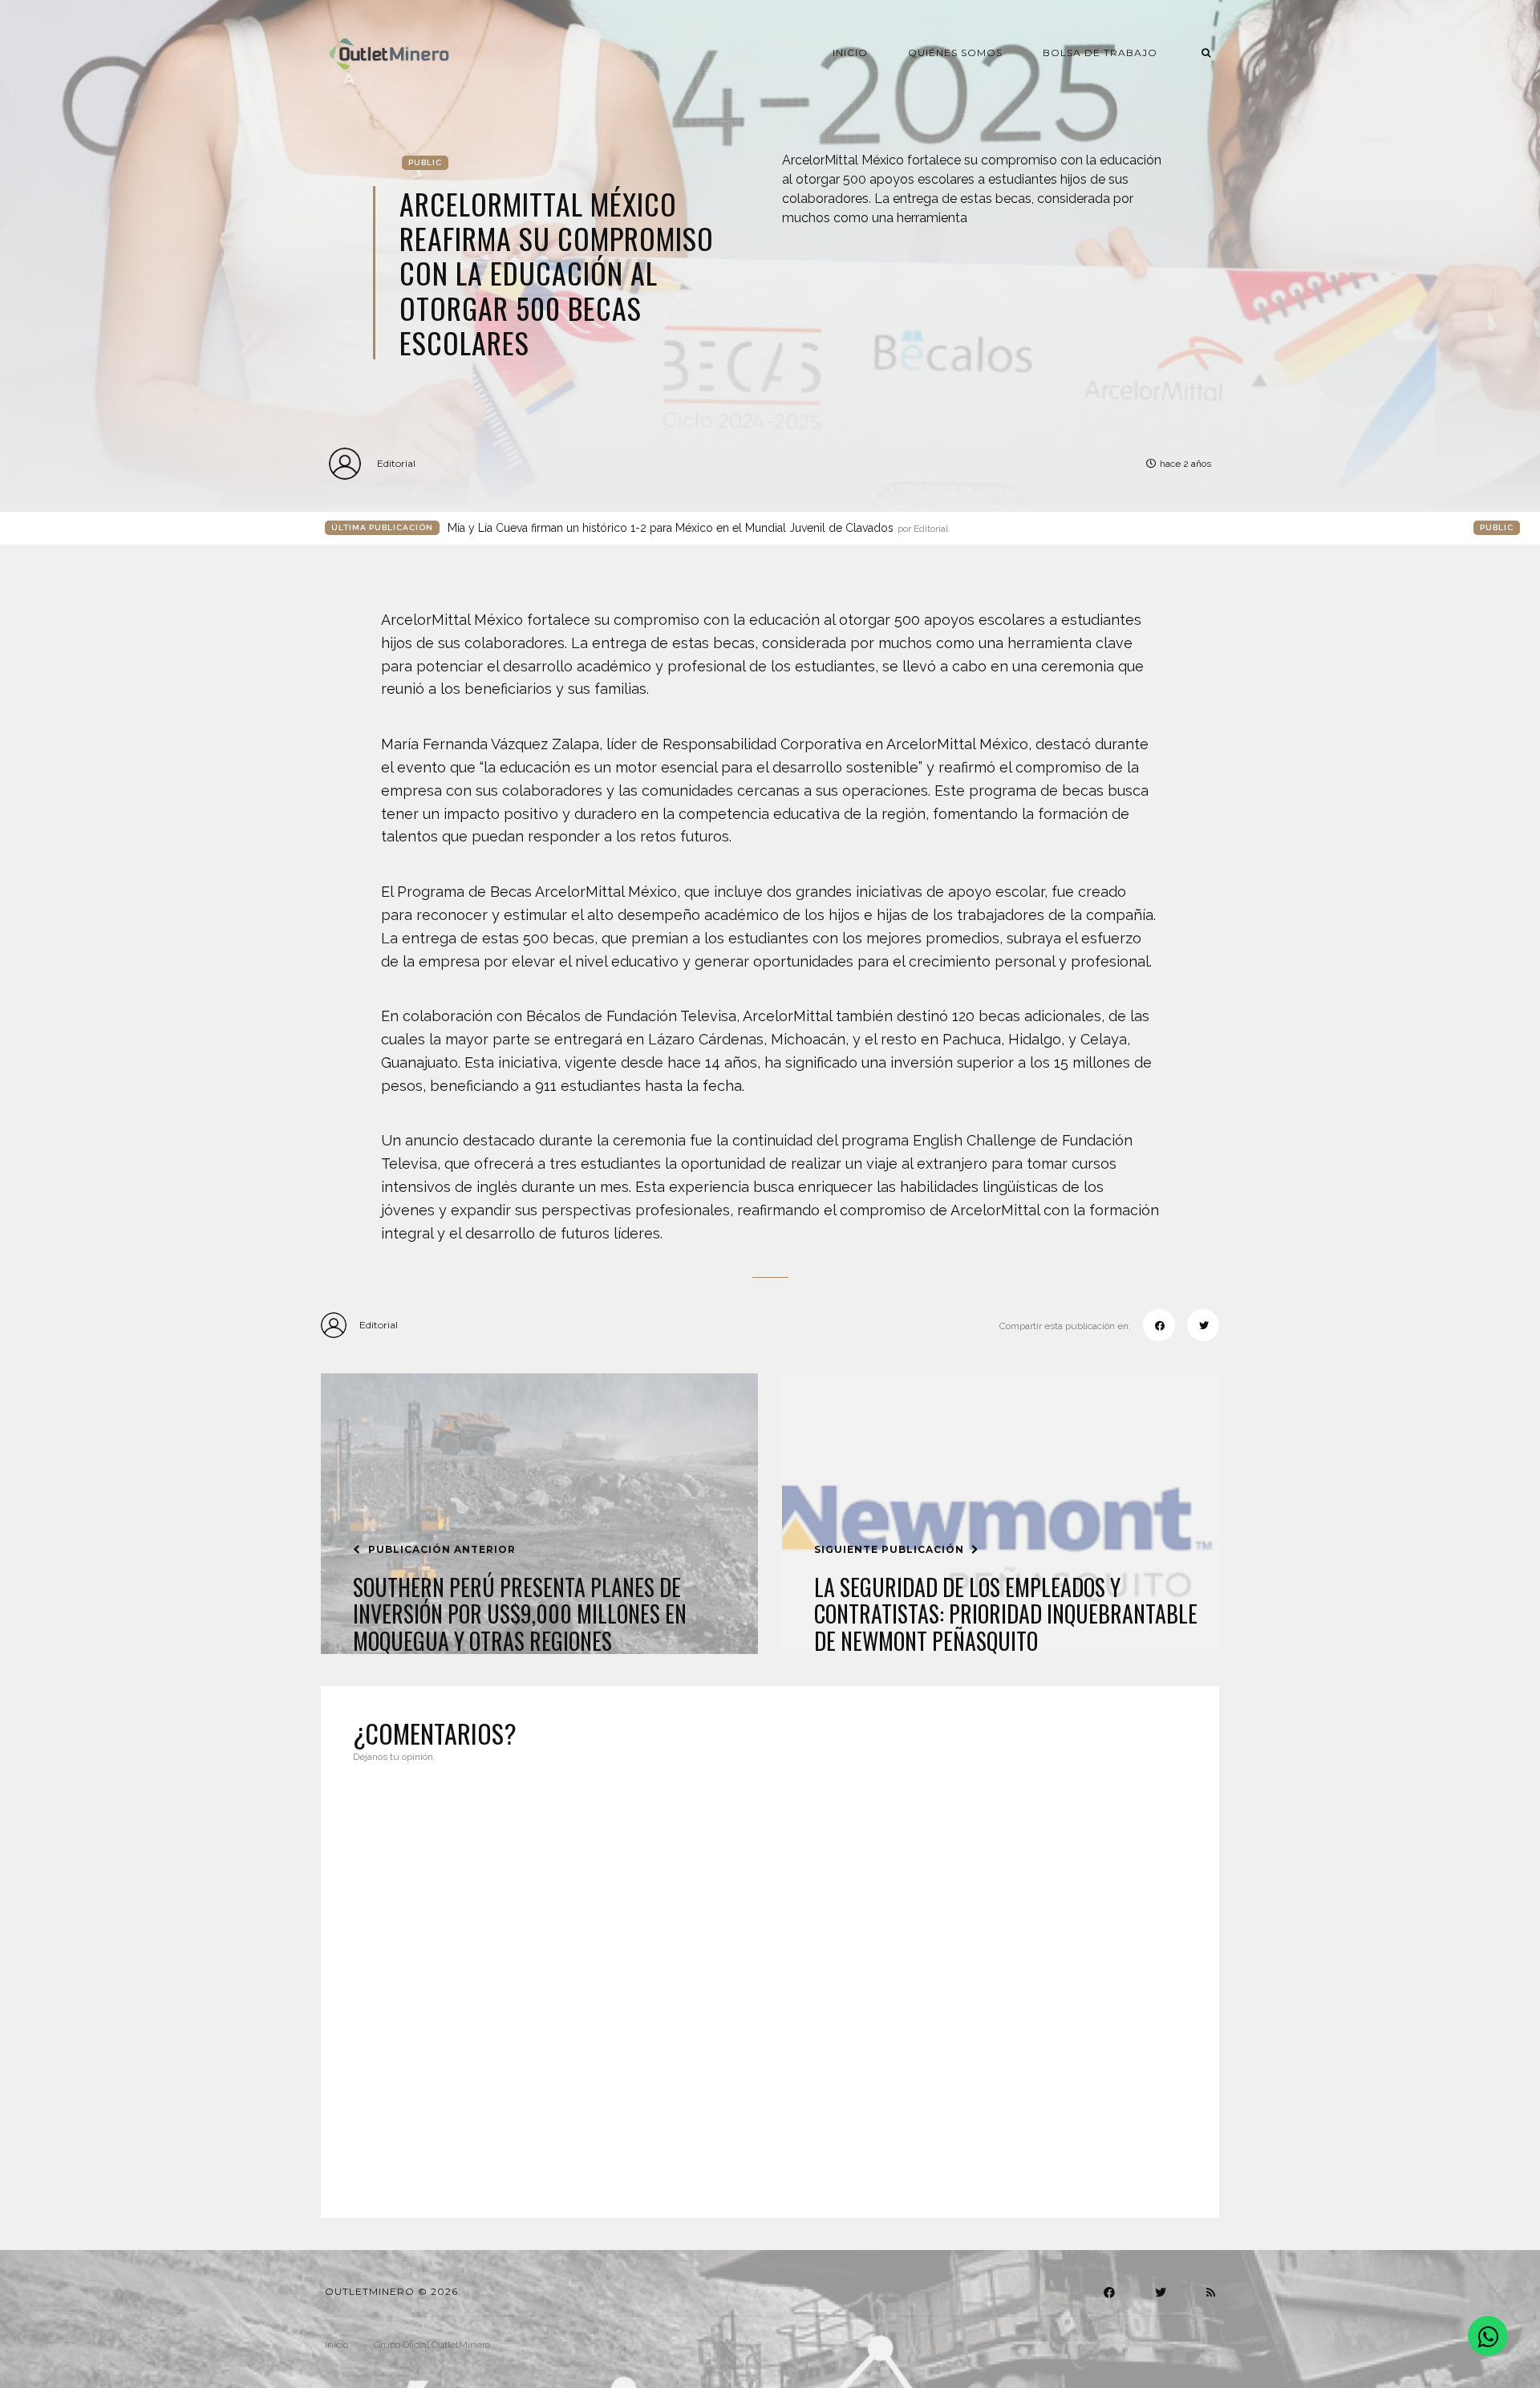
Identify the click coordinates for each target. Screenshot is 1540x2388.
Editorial (396, 463)
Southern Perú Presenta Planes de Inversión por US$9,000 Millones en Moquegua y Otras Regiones (520, 1614)
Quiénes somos (955, 53)
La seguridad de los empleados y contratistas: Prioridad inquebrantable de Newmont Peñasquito (1006, 1614)
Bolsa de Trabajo (1100, 53)
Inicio (850, 53)
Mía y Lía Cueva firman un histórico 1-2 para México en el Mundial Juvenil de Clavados (698, 528)
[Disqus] (770, 1981)
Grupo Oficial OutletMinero (432, 2345)
